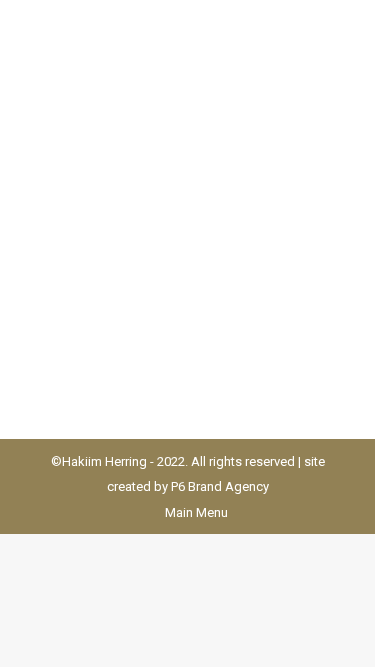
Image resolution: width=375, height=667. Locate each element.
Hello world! (109, 170)
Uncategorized (98, 207)
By (182, 207)
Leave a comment (106, 232)
